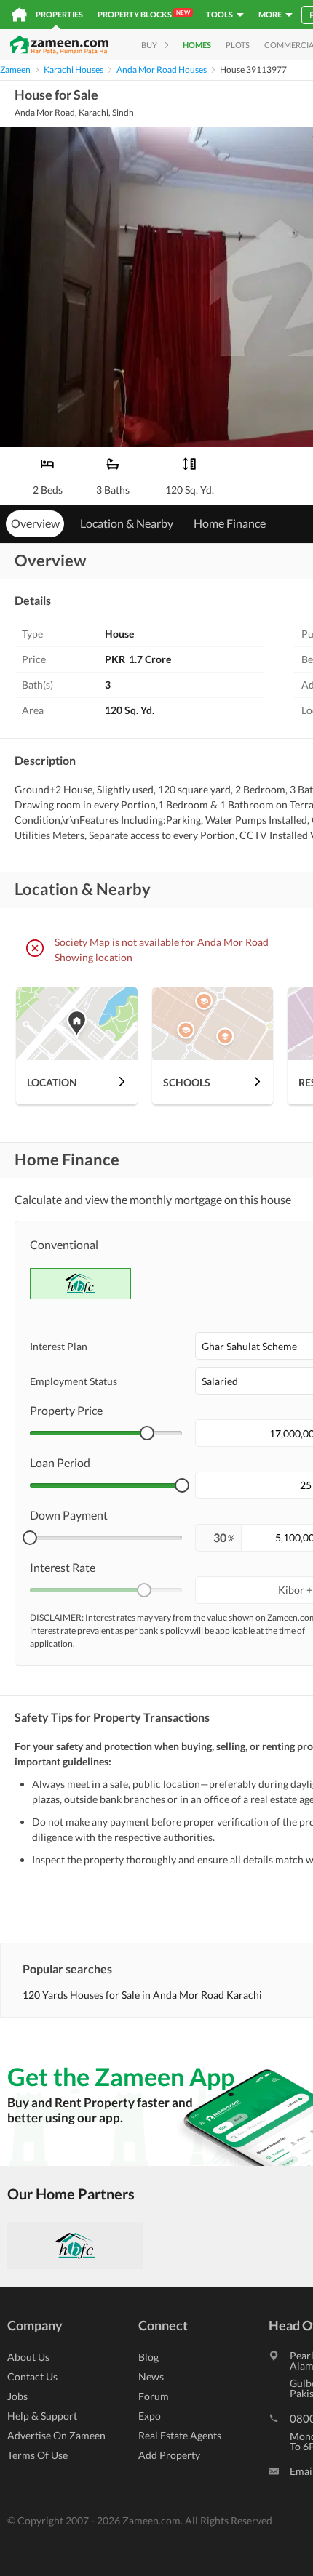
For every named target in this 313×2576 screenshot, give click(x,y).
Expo (150, 2416)
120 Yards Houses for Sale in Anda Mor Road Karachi (142, 1995)
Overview (35, 523)
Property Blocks (144, 14)
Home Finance (230, 523)
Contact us (32, 2376)
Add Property (169, 2455)
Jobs (17, 2396)
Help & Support (42, 2416)
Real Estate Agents (180, 2435)
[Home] (19, 15)
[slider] (147, 1433)
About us (28, 2357)
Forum (154, 2396)
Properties (59, 14)
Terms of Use (37, 2455)
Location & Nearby (127, 523)
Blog (148, 2357)
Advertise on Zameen (56, 2435)
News (151, 2376)
